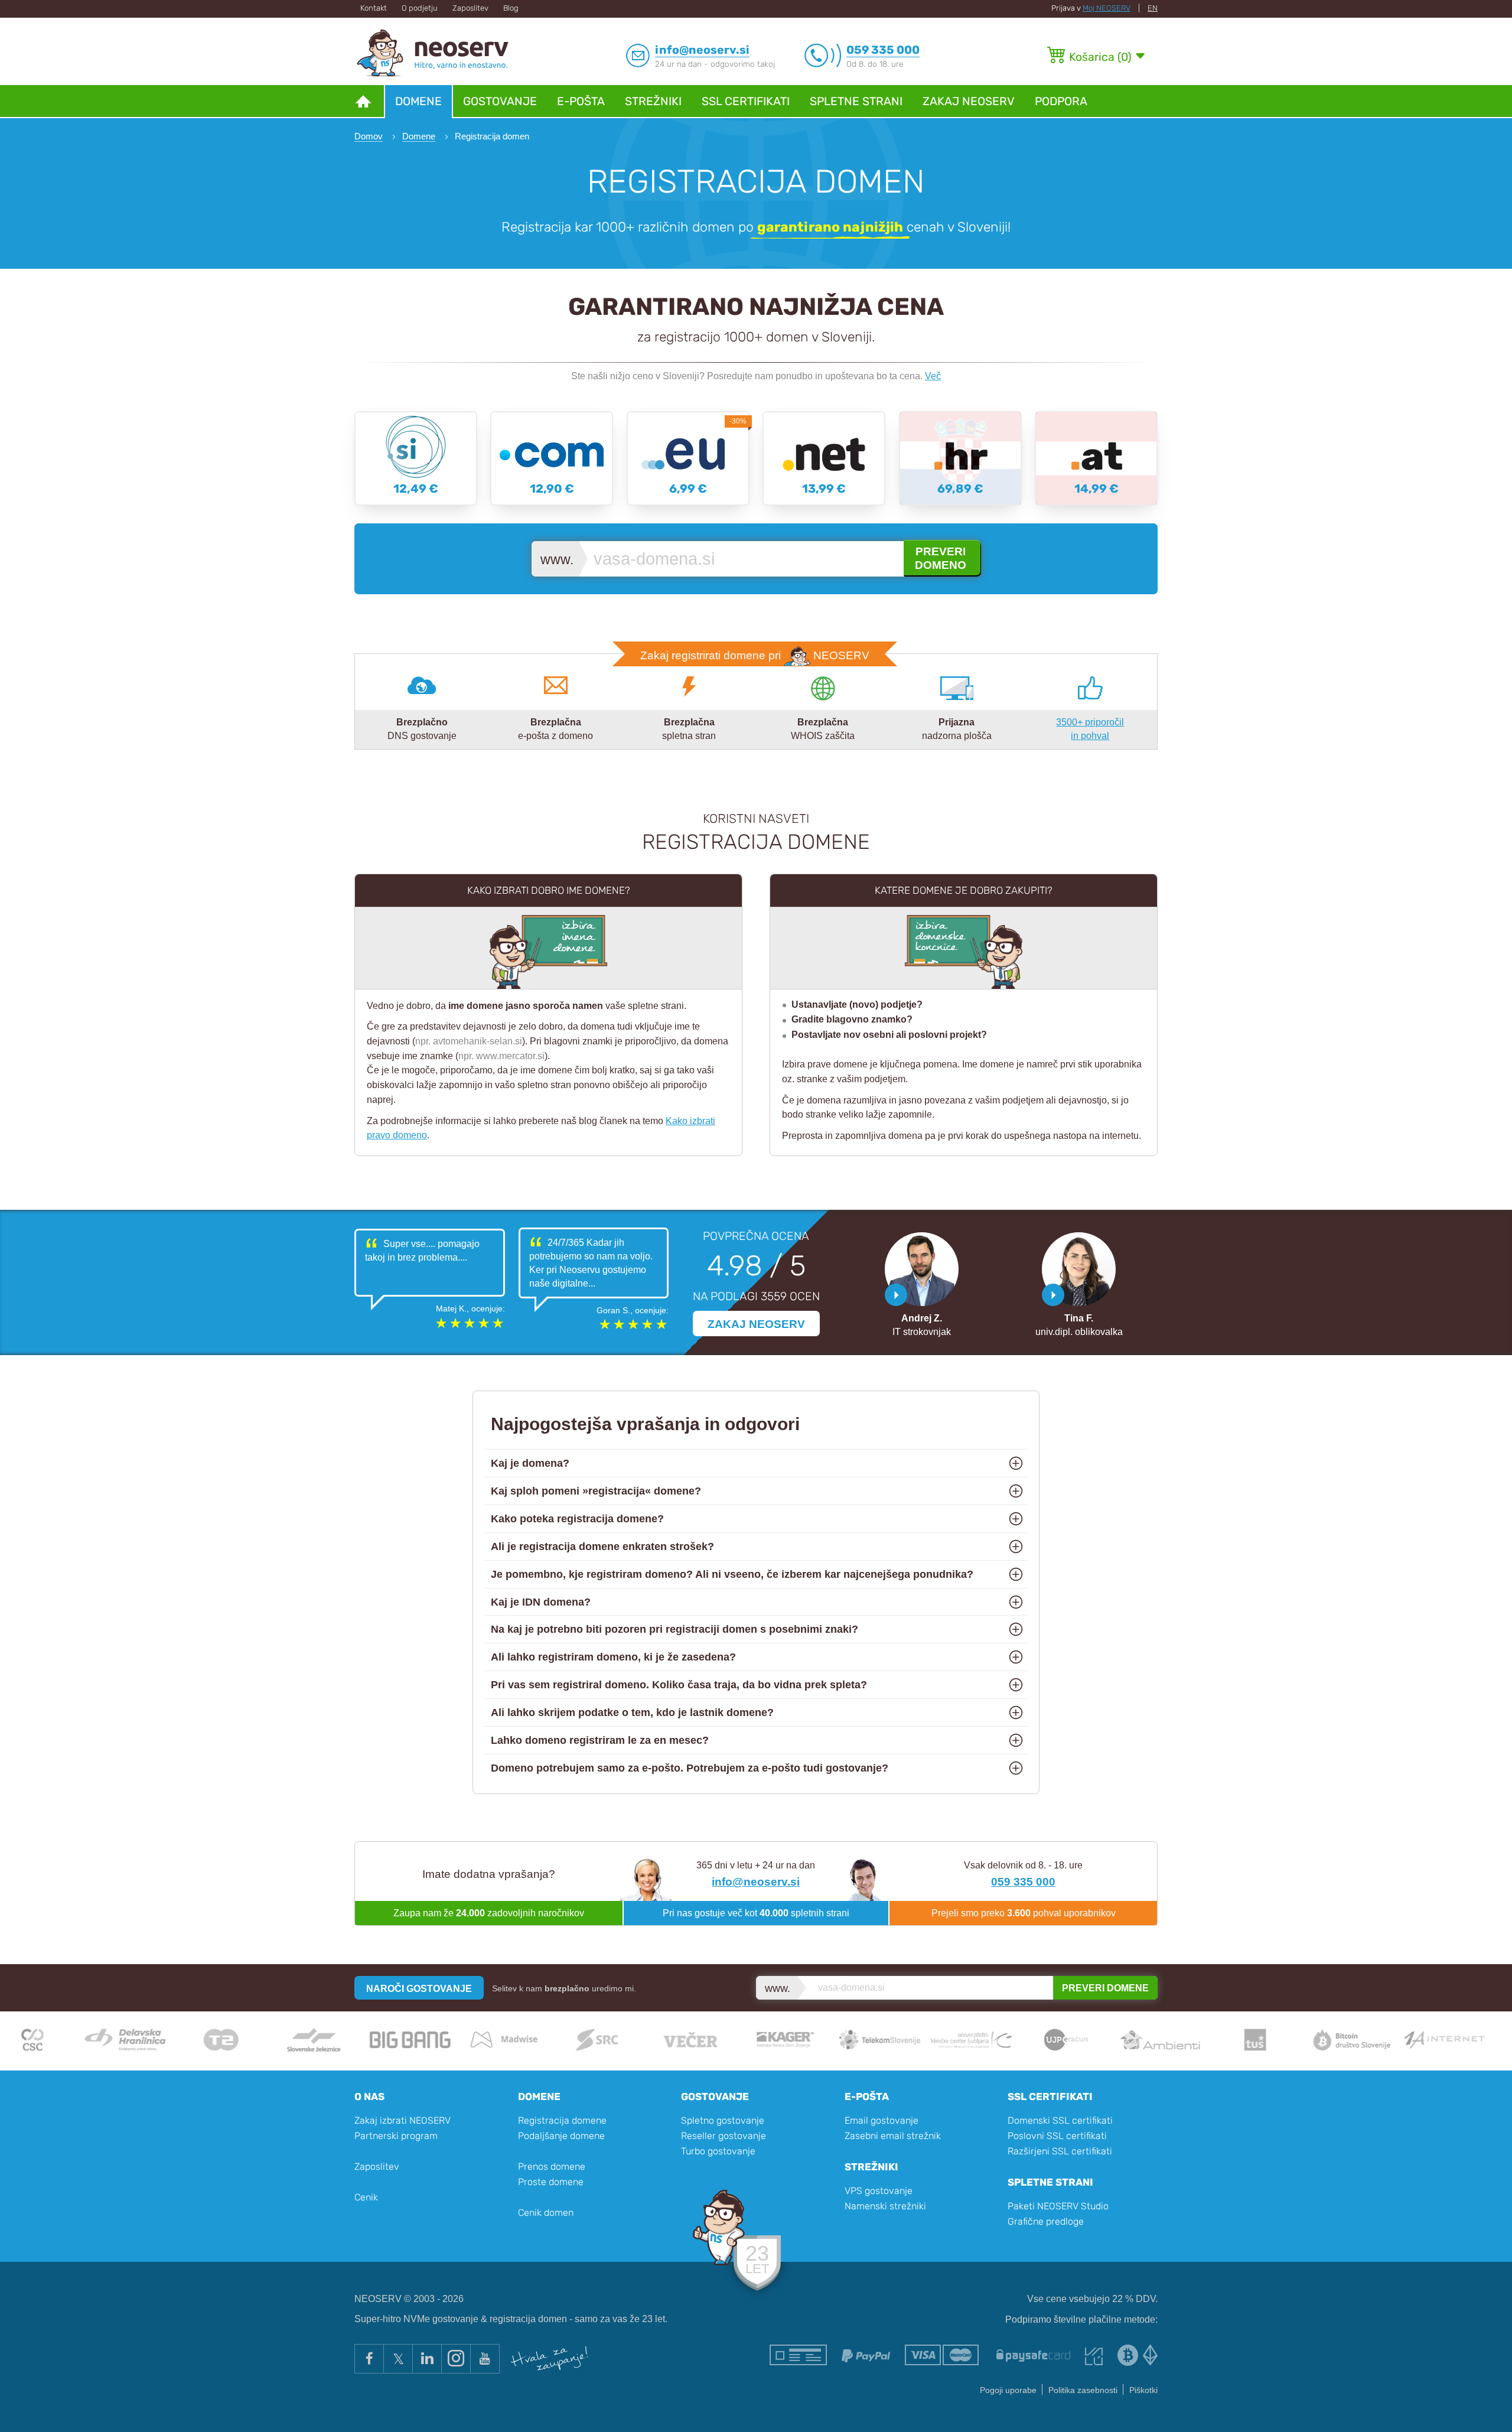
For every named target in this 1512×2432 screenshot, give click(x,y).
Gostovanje (500, 101)
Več (933, 376)
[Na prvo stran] (363, 101)
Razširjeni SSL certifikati (1060, 2151)
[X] (398, 2359)
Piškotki (1143, 2390)
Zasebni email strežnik (893, 2136)
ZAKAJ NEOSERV (756, 1324)
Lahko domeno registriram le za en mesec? (600, 1740)
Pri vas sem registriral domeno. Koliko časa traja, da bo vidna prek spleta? (679, 1685)
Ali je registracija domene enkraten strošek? (602, 1547)
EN (1153, 8)
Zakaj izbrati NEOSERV (403, 2120)
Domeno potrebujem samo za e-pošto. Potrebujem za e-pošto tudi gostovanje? (690, 1768)
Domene (418, 101)
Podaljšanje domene (561, 2136)
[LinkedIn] (427, 2359)
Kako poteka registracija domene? (577, 1519)
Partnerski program (396, 2136)
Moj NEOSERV (1107, 8)
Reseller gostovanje (724, 2136)
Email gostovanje (882, 2120)
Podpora (1061, 101)
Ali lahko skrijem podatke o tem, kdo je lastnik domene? (632, 1713)
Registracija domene (562, 2120)
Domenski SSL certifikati (1060, 2120)
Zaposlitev (470, 8)
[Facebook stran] (369, 2359)
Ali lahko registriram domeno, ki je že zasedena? (613, 1657)
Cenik (366, 2197)
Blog (511, 8)
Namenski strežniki (885, 2206)
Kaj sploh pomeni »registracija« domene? (596, 1491)
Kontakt (374, 8)
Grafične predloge (1046, 2221)
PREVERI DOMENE (1105, 1988)
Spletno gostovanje (723, 2120)
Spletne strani (856, 101)
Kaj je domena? (530, 1463)
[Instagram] (456, 2359)
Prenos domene (552, 2166)
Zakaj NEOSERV (969, 101)
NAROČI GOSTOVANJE (419, 1989)
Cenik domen (546, 2213)
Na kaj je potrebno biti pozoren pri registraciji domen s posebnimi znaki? (674, 1629)
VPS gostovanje (879, 2191)
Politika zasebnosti (1083, 2390)
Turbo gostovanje (718, 2151)
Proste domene (551, 2182)
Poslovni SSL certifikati (1057, 2136)
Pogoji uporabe (1008, 2390)
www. (557, 560)
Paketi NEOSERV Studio (1058, 2206)
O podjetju (420, 8)
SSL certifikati (746, 101)
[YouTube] (485, 2359)
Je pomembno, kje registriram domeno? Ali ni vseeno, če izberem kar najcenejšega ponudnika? (732, 1574)
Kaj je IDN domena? (541, 1602)
